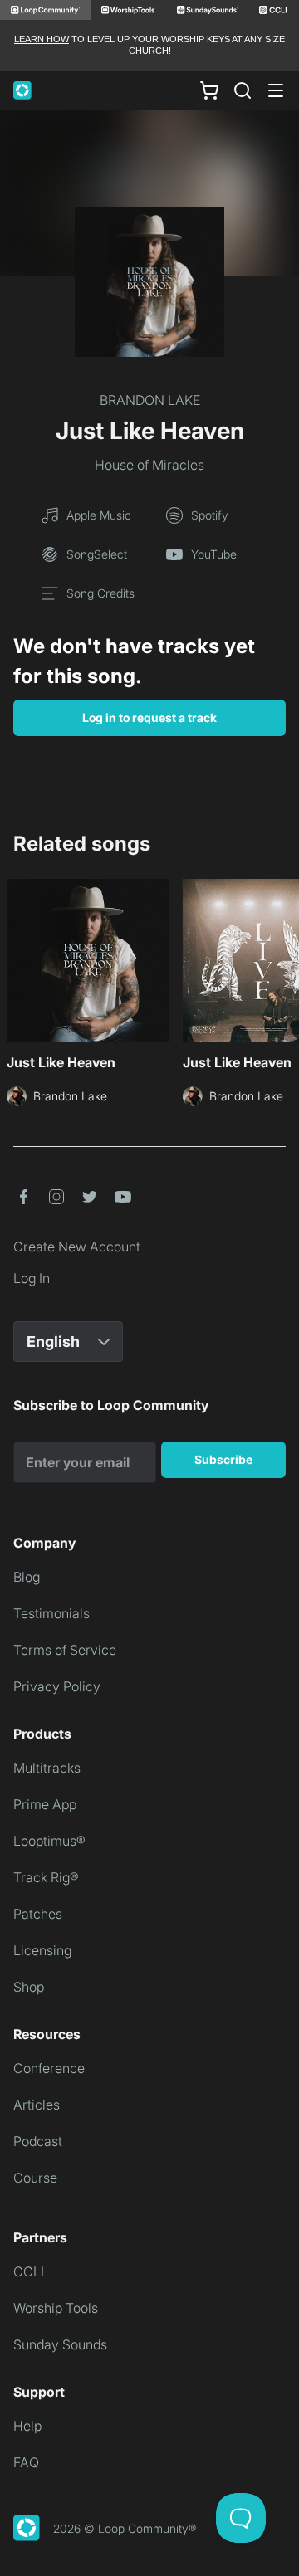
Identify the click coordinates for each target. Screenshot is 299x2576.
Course (35, 2178)
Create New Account (77, 1247)
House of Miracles (149, 465)
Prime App (45, 1804)
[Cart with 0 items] (209, 90)
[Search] (243, 90)
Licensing (42, 1950)
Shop (29, 1987)
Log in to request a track (149, 717)
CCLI (29, 2271)
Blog (27, 1577)
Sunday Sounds (60, 2344)
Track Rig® (46, 1877)
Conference (49, 2068)
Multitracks (47, 1768)
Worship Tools (56, 2308)
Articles (37, 2105)
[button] (23, 1197)
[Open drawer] (276, 90)
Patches (38, 1914)
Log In (32, 1278)
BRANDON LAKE (150, 400)
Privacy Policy (57, 1686)
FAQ (26, 2462)
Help (27, 2426)
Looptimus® (49, 1841)
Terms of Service (65, 1650)
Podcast (38, 2141)
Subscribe (223, 1459)
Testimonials (51, 1613)
